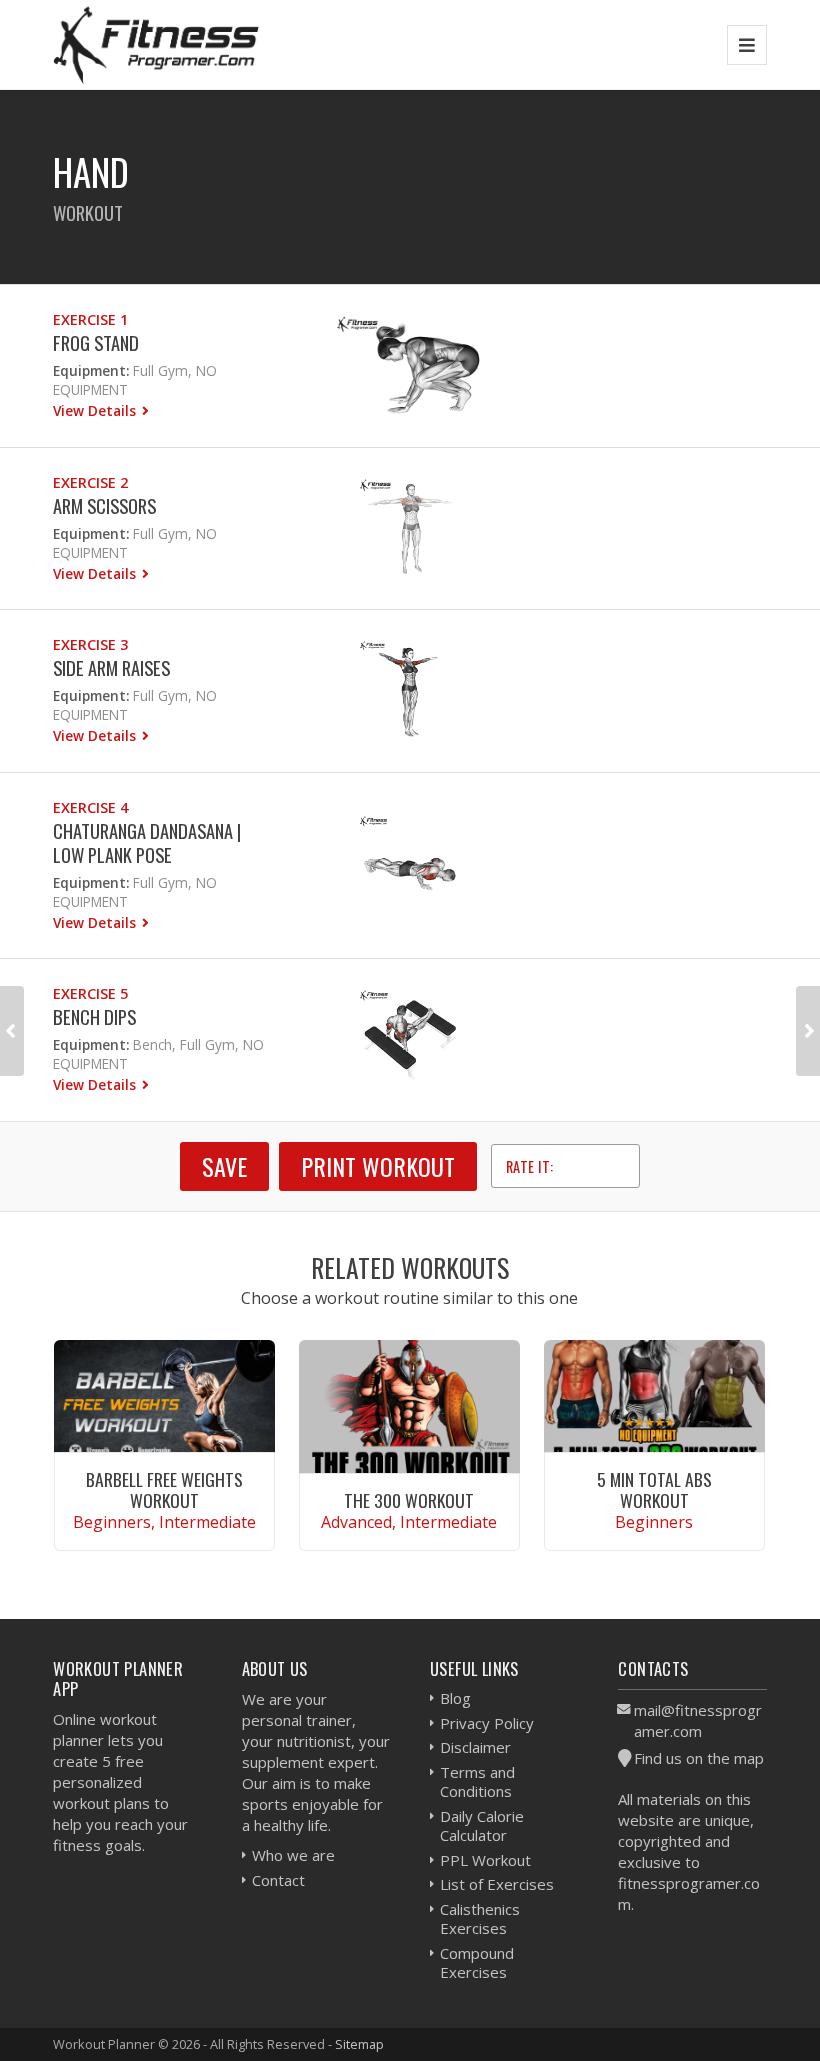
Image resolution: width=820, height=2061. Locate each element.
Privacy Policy (487, 1723)
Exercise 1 (90, 319)
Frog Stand (96, 342)
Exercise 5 (90, 993)
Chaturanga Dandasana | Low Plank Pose (147, 842)
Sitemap (359, 2044)
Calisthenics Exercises (480, 1919)
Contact (278, 1880)
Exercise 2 (90, 482)
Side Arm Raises (111, 667)
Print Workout (378, 1166)
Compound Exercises (477, 1963)
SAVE (224, 1166)
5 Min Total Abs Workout (654, 1489)
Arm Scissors (104, 505)
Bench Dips (94, 1016)
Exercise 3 (90, 644)
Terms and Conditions (477, 1782)
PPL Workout (485, 1860)
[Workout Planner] (156, 44)
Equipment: (91, 370)
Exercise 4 (90, 807)
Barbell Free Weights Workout (164, 1489)
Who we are (293, 1855)
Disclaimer (475, 1747)
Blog (455, 1698)
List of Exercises (497, 1884)
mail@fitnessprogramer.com (698, 1720)
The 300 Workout (409, 1500)
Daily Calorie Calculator (482, 1826)
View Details (96, 410)
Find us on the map (699, 1758)
